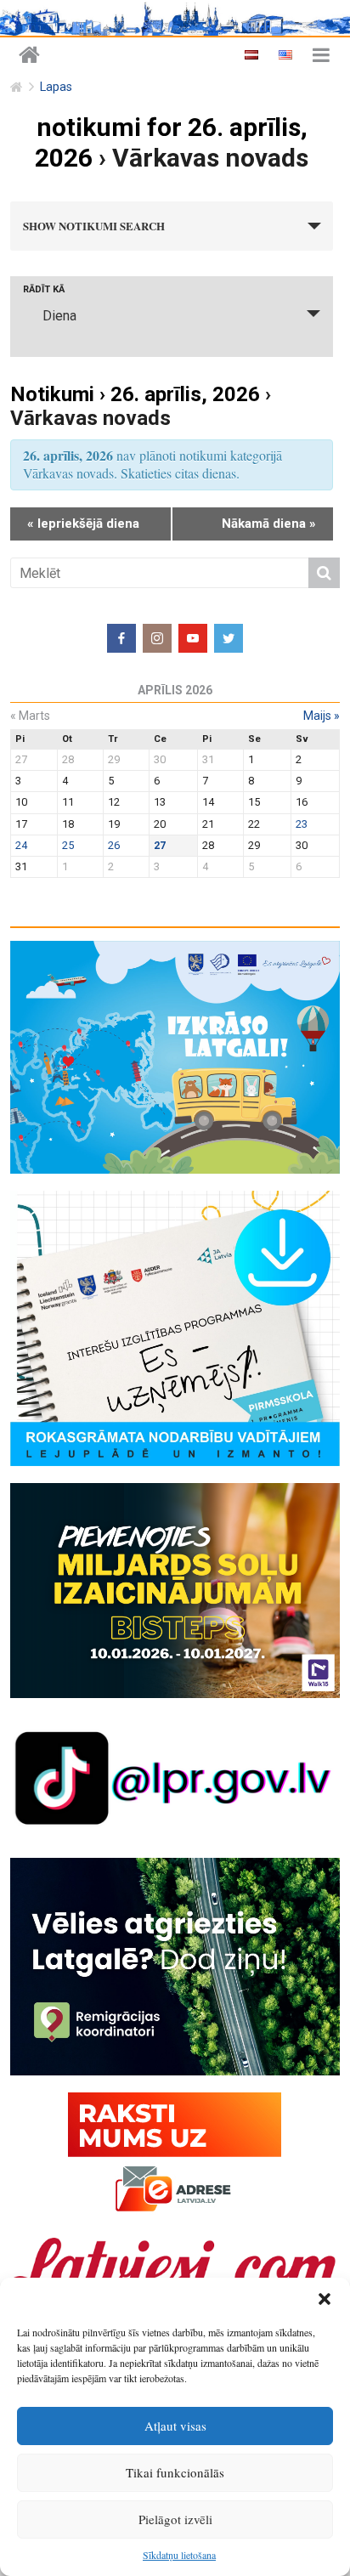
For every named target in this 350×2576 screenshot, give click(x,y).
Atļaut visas (175, 2426)
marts (30, 716)
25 (68, 845)
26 (114, 845)
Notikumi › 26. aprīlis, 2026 (135, 394)
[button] (325, 2299)
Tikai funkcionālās (175, 2472)
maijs (322, 716)
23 (302, 824)
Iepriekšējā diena (83, 524)
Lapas (56, 87)
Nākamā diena (269, 524)
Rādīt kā (44, 289)
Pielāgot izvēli (175, 2519)
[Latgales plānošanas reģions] (29, 56)
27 (160, 845)
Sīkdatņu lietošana (179, 2555)
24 (21, 845)
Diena (59, 316)
